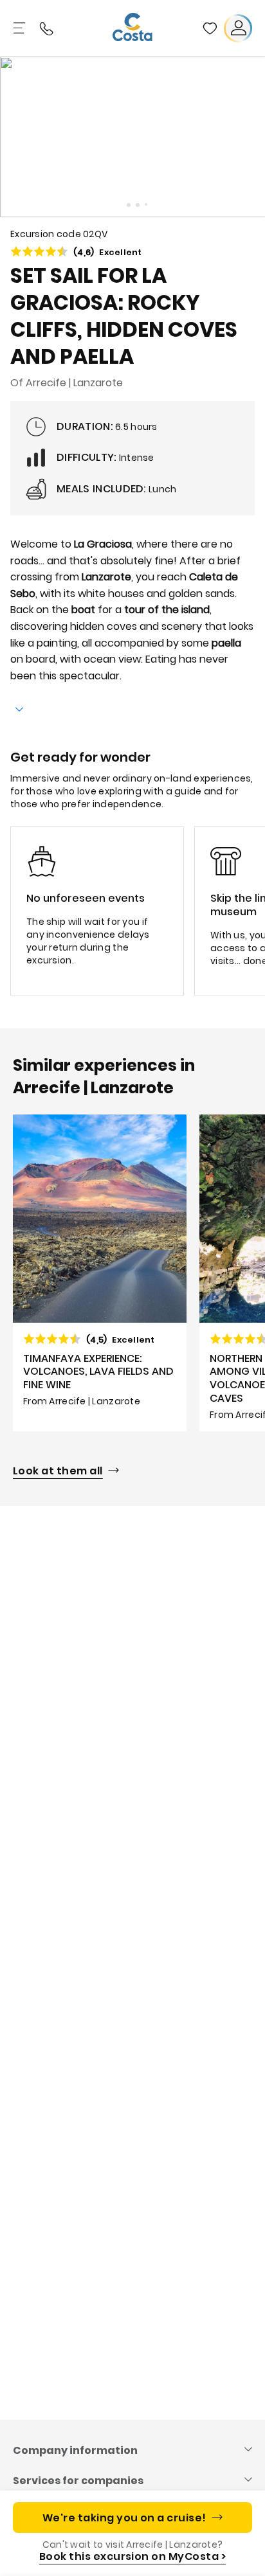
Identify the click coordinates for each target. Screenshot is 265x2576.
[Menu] (21, 28)
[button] (210, 28)
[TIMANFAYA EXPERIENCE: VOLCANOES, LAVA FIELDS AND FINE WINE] (100, 1273)
